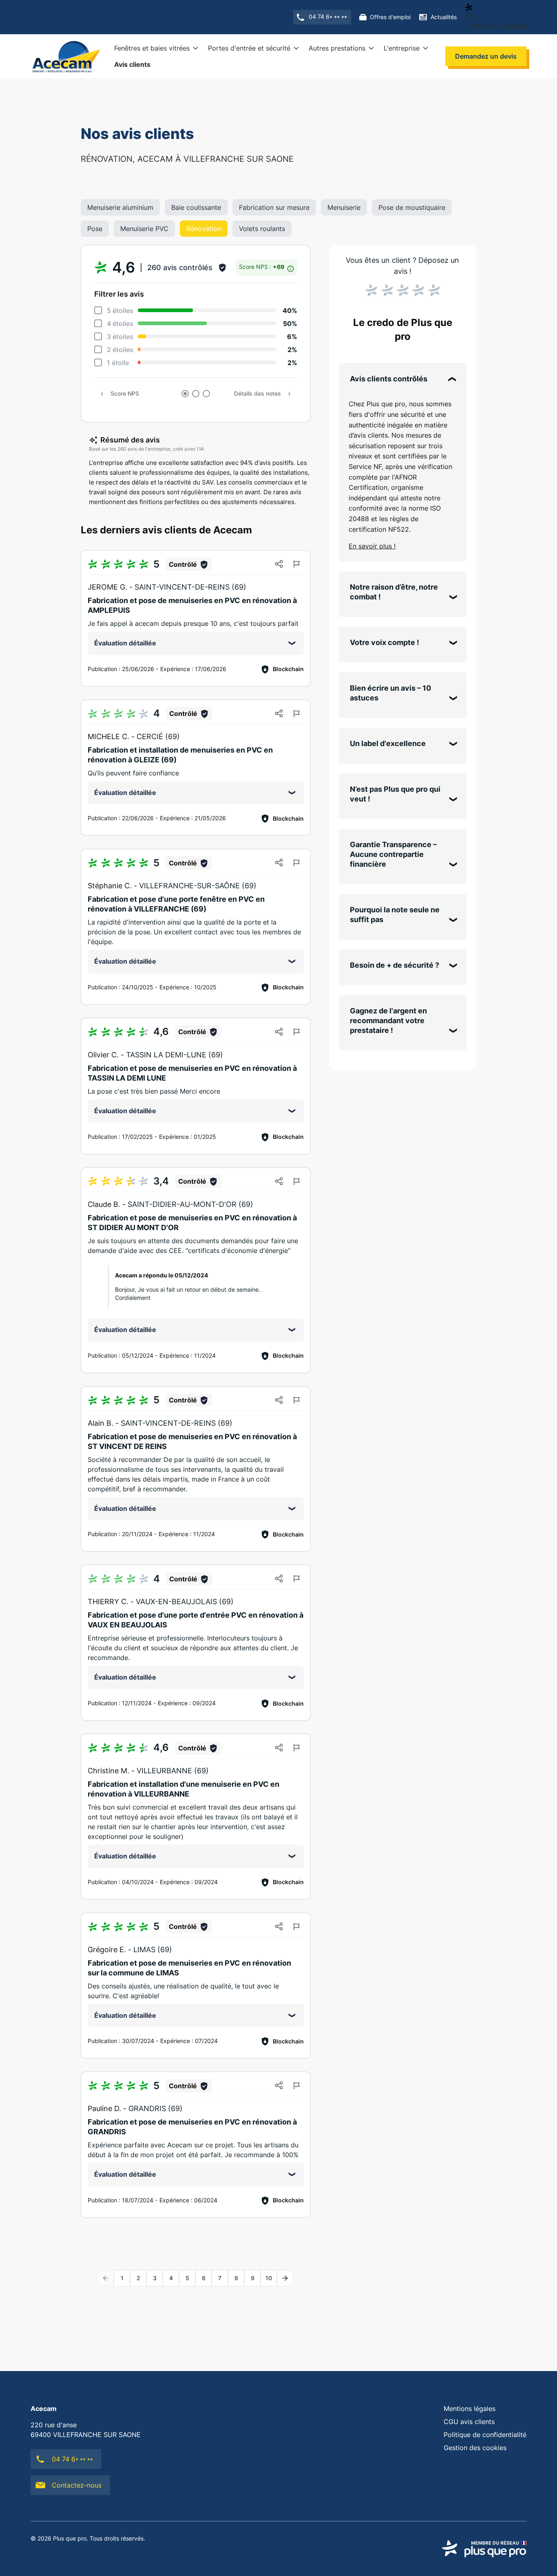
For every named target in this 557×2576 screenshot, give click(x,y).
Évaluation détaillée (125, 643)
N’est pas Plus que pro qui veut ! (395, 794)
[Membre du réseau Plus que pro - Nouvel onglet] (484, 2549)
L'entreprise (402, 48)
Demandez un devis (486, 56)
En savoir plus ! (372, 546)
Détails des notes (258, 393)
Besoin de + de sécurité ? (395, 965)
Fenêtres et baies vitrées (152, 48)
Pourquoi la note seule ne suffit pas (395, 915)
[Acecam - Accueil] (65, 56)
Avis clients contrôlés (389, 379)
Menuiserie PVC (144, 229)
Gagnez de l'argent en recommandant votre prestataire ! (388, 1020)
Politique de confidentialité (485, 2435)
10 (269, 2278)
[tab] (185, 394)
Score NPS (125, 393)
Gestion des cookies (475, 2448)
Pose (95, 229)
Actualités (444, 17)
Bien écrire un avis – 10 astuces (390, 693)
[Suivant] (285, 2278)
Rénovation (204, 229)
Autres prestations (337, 48)
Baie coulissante (196, 207)
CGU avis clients (469, 2422)
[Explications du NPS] (291, 267)
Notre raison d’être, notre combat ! (394, 592)
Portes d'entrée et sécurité (249, 48)
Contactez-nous (77, 2485)
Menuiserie (344, 207)
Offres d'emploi (390, 17)
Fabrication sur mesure (274, 207)
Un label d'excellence (388, 743)
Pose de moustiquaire (412, 207)
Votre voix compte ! (385, 642)
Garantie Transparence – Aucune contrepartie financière (393, 854)
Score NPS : (262, 267)
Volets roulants (262, 229)
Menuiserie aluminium (120, 207)
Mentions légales (470, 2409)
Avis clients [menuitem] (132, 64)
